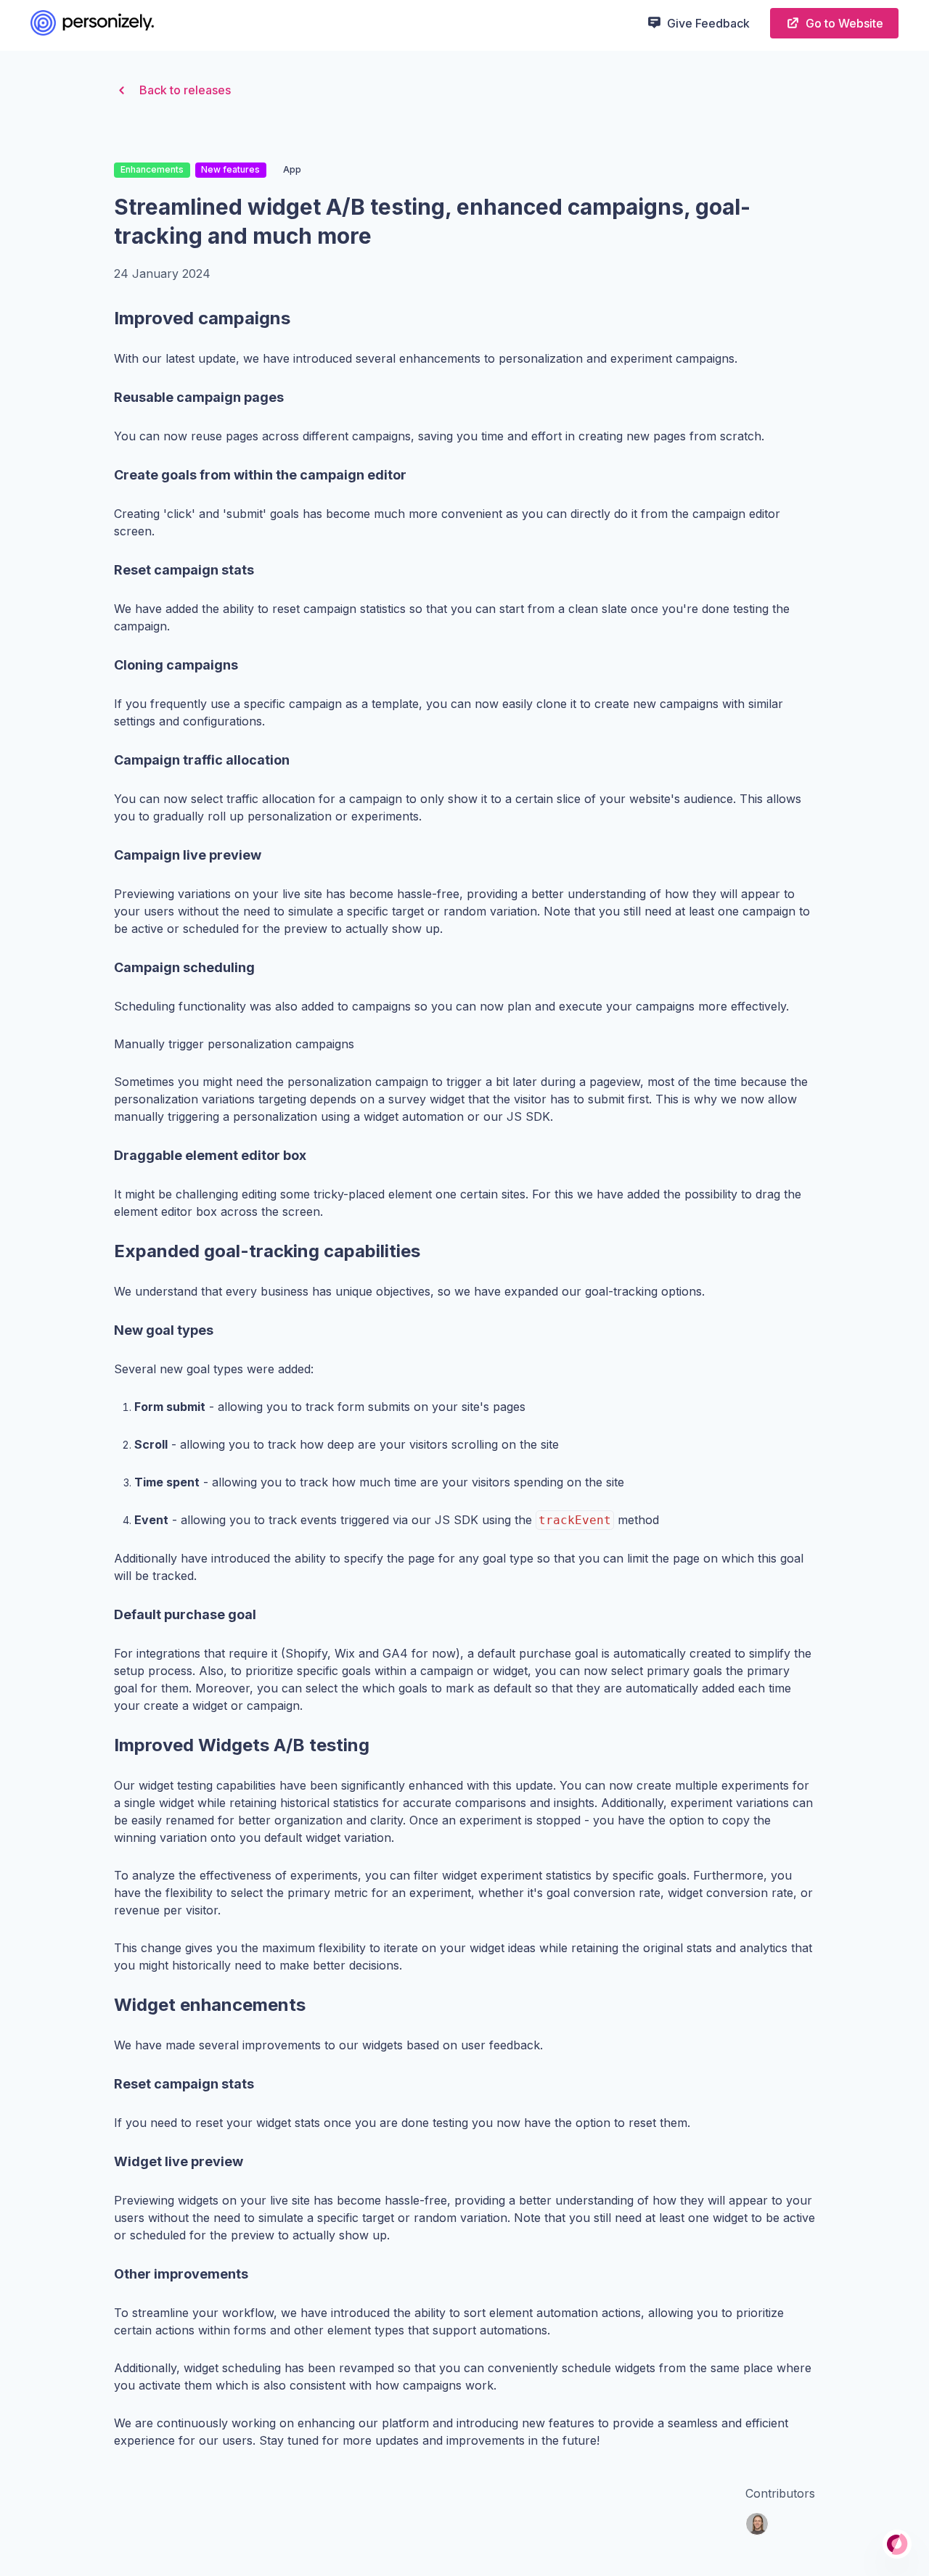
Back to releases (185, 90)
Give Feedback (708, 23)
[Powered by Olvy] (897, 2544)
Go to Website (844, 23)
